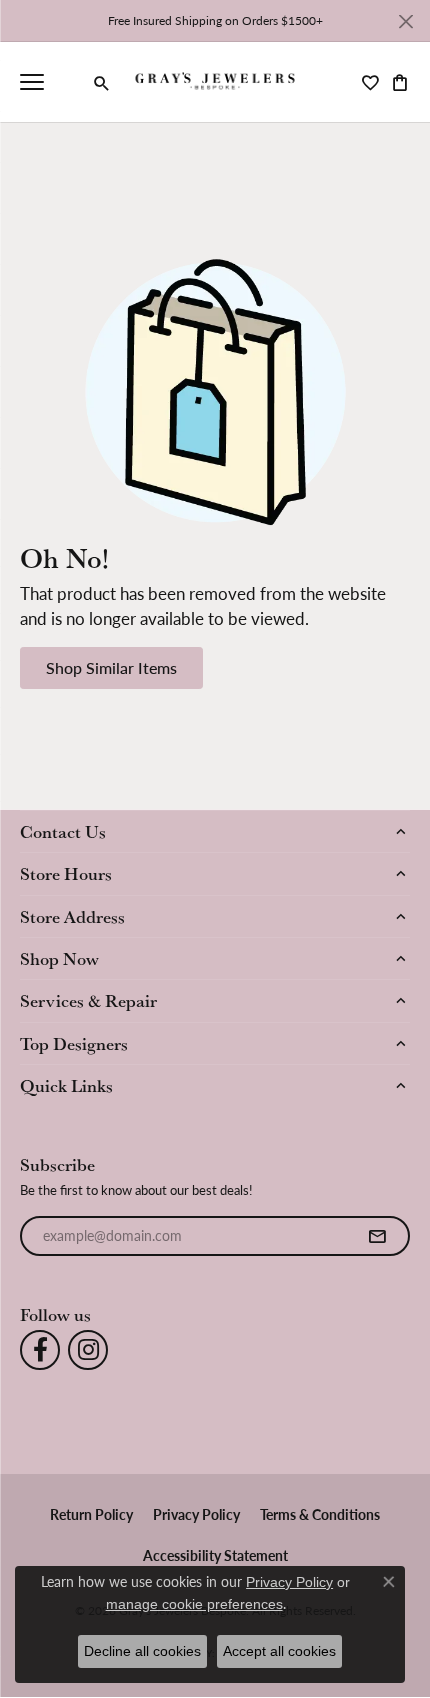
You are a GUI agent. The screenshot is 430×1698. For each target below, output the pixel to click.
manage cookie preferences (194, 1604)
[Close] (405, 21)
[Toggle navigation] (32, 82)
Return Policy (91, 1514)
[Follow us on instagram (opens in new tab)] (88, 1350)
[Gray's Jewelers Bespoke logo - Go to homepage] (215, 82)
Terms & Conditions (320, 1514)
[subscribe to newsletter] (377, 1236)
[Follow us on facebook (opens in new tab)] (40, 1350)
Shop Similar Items (111, 667)
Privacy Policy (196, 1514)
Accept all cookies (279, 1651)
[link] (70, 82)
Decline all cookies (142, 1651)
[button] (102, 83)
